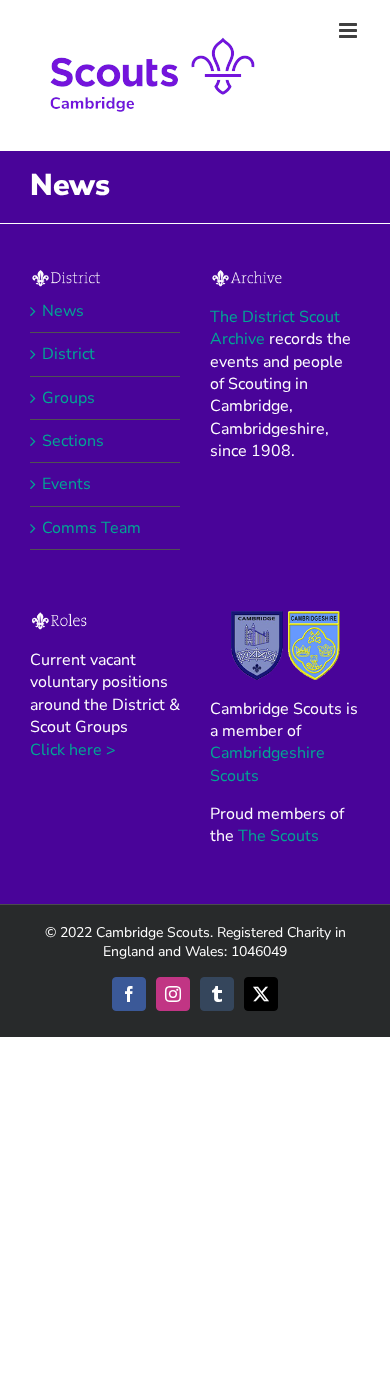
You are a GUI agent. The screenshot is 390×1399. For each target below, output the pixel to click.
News (63, 311)
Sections (73, 441)
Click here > (73, 750)
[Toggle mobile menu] (349, 30)
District (68, 354)
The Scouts (278, 836)
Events (66, 484)
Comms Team (91, 528)
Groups (68, 398)
